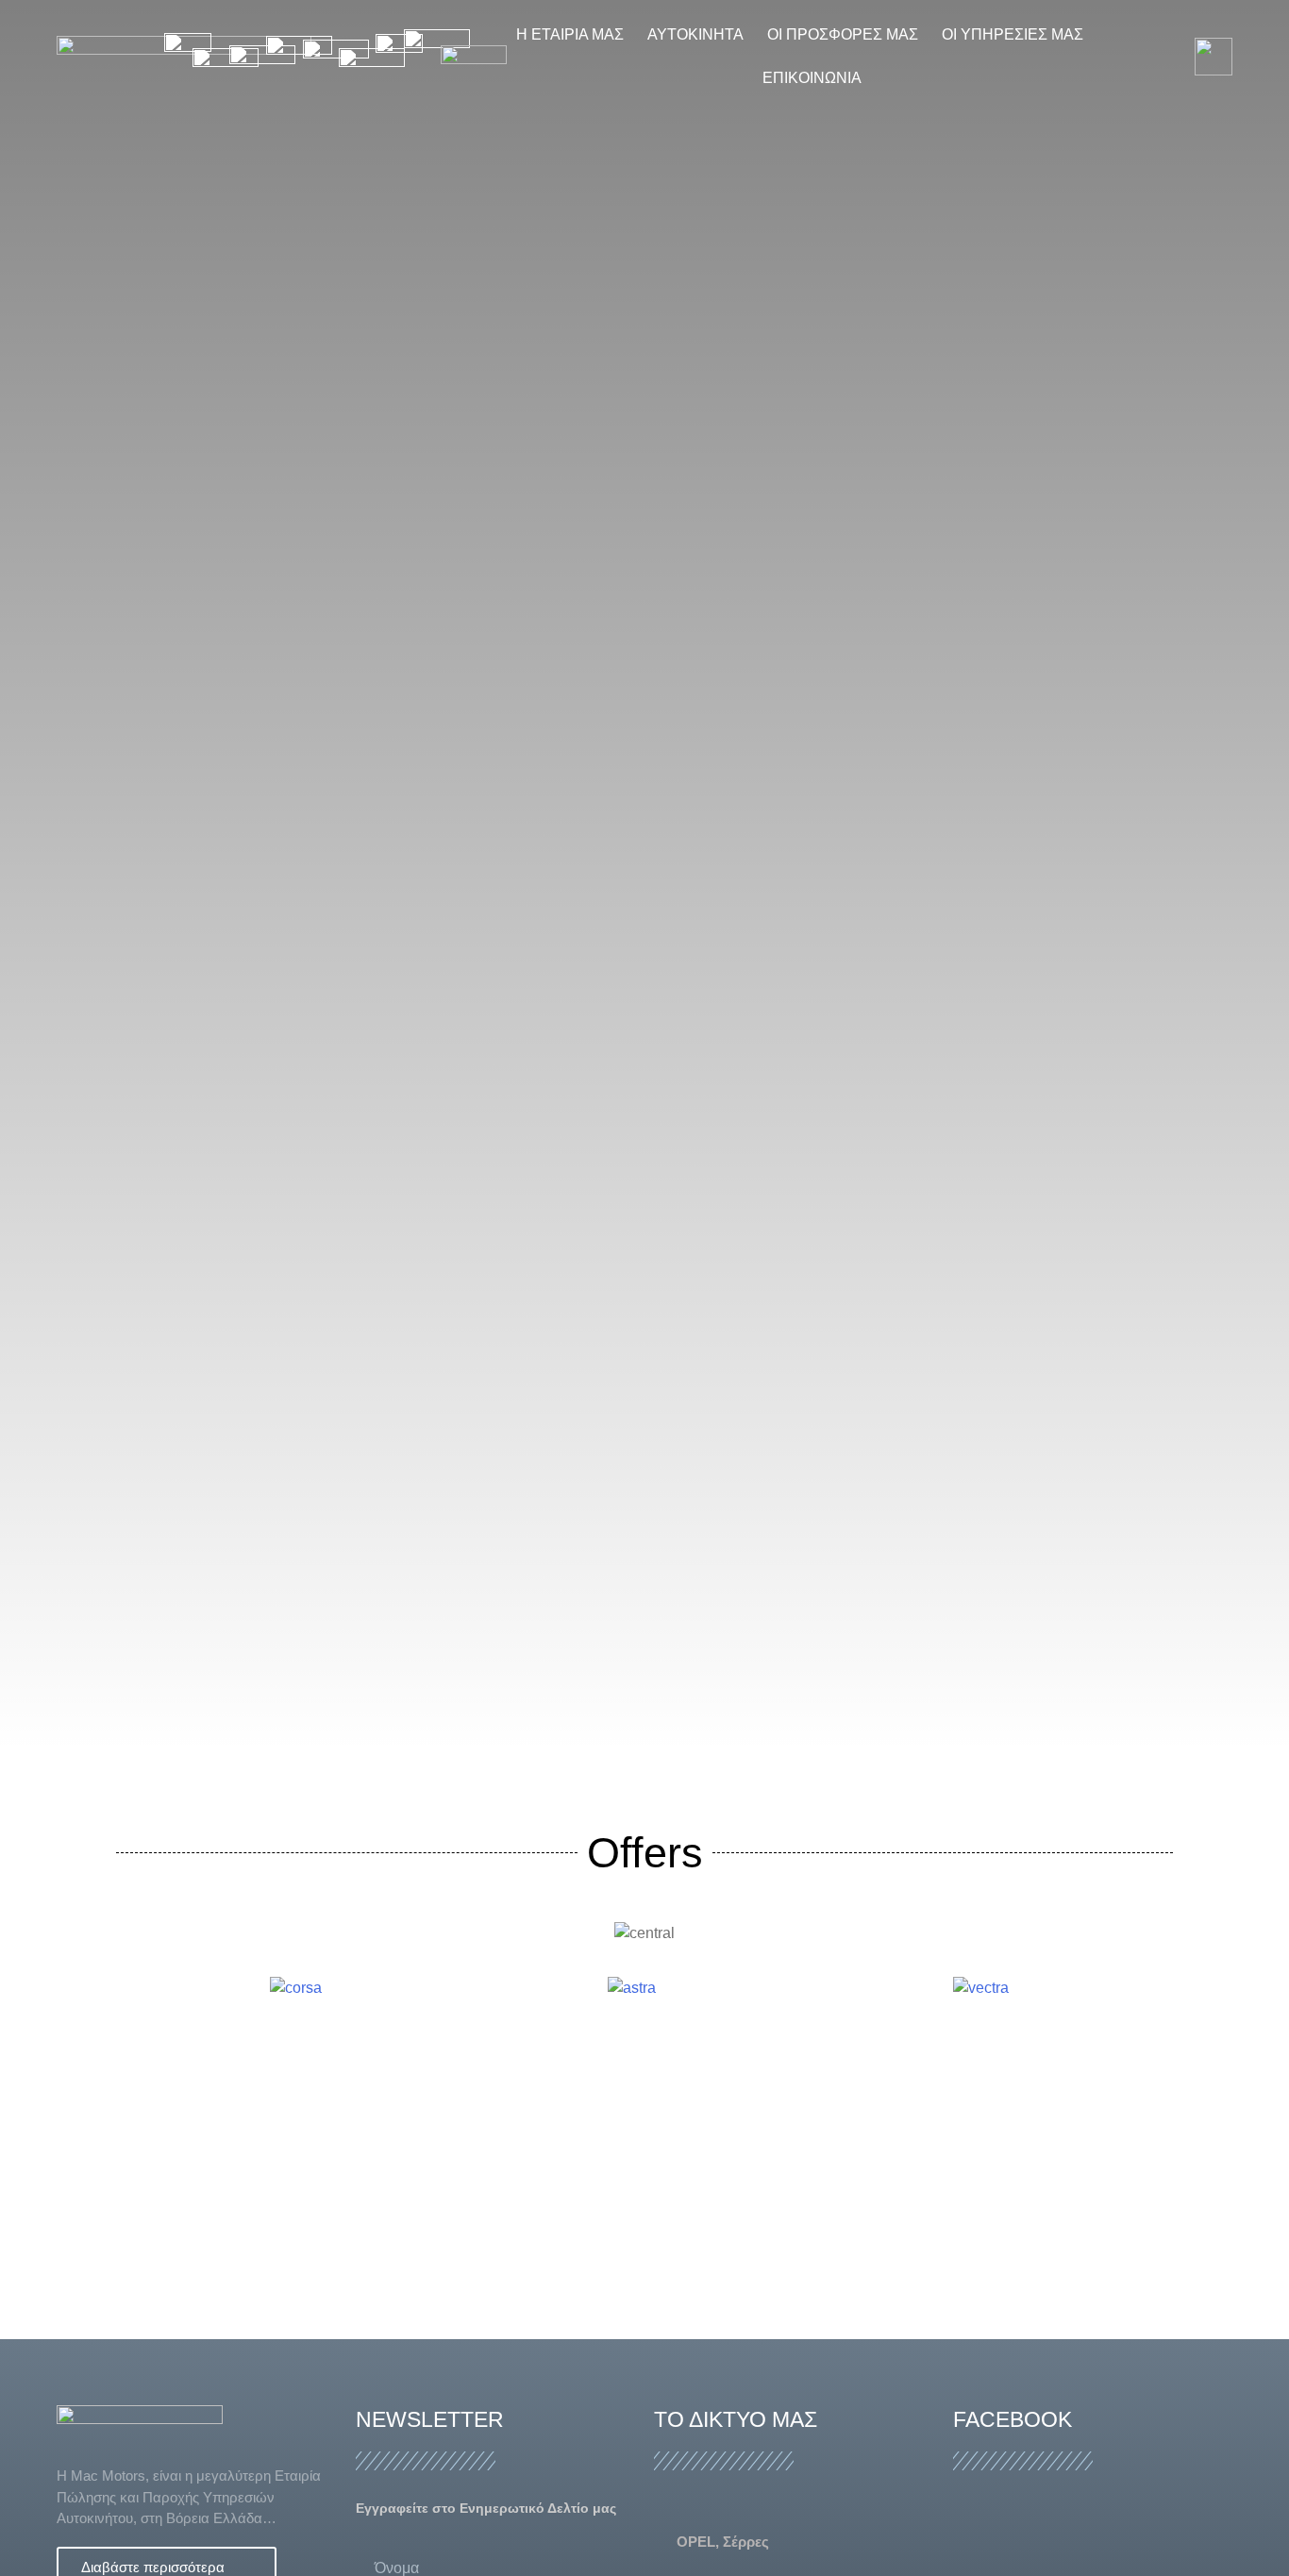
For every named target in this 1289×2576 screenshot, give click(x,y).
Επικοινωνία (812, 78)
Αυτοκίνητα (695, 34)
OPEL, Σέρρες (723, 2542)
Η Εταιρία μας (570, 34)
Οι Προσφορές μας (843, 34)
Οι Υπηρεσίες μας (1013, 34)
